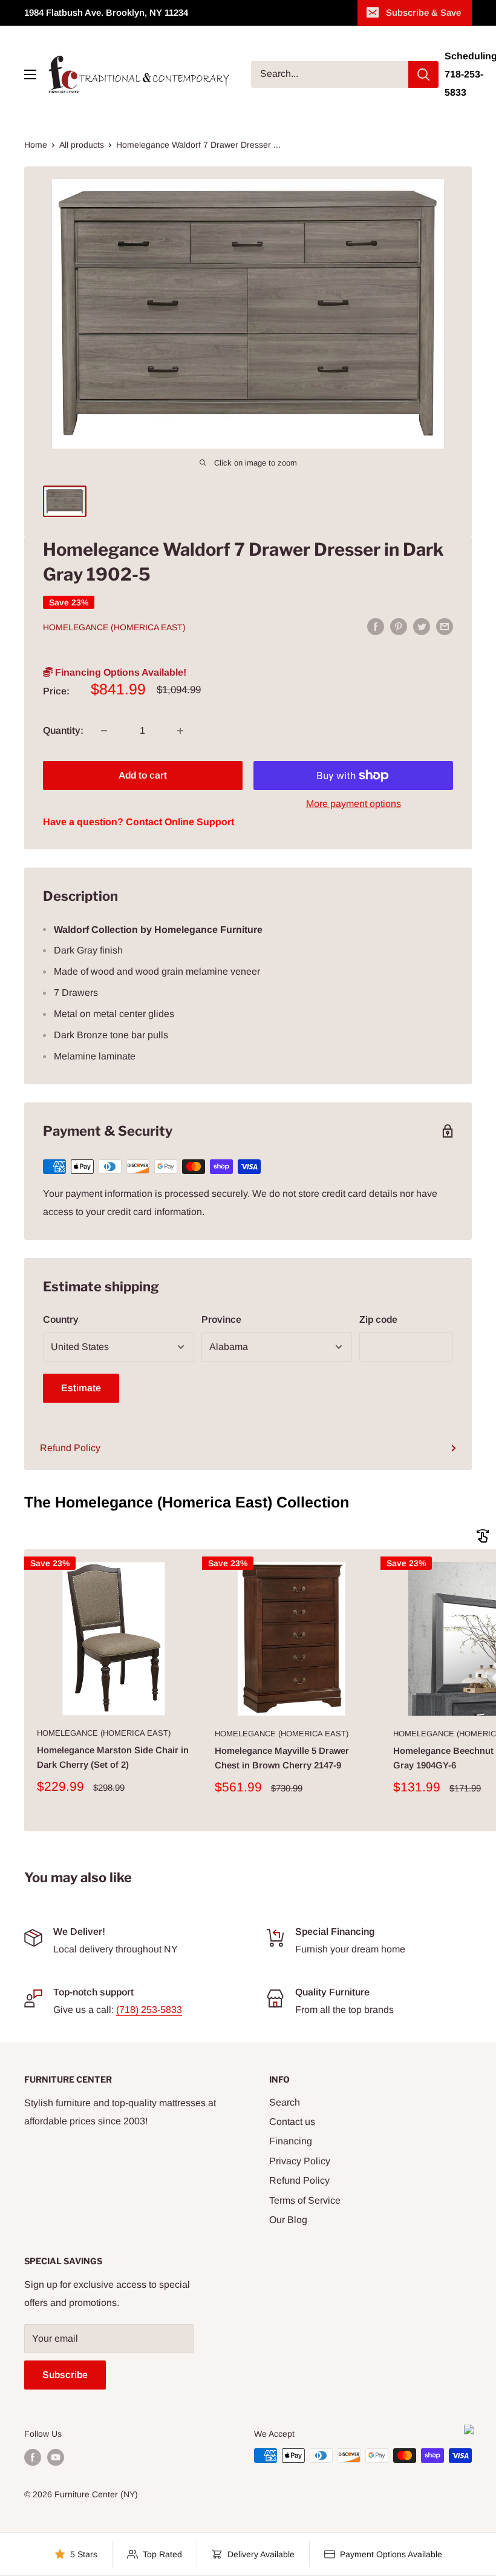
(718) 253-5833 (149, 2010)
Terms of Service (305, 2200)
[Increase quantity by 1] (180, 731)
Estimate (81, 1388)
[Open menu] (30, 74)
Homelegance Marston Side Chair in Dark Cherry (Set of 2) (113, 1757)
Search (285, 2102)
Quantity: (63, 730)
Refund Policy (70, 1448)
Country (61, 1319)
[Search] (423, 74)
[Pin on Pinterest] (399, 626)
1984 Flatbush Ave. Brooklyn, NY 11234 (106, 12)
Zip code (378, 1319)
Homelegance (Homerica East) (114, 627)
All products (82, 145)
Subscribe (65, 2375)
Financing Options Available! (119, 672)
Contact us (292, 2122)
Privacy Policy (300, 2161)
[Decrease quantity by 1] (104, 731)
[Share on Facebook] (376, 626)
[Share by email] (445, 626)
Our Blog (288, 2220)
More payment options (354, 804)
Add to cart (143, 775)
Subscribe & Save (423, 12)
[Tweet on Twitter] (422, 626)
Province (221, 1319)
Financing (291, 2141)
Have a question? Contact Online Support (139, 822)
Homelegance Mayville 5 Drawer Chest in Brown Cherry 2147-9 (282, 1757)
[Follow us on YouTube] (56, 2457)
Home (36, 145)
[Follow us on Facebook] (33, 2457)
